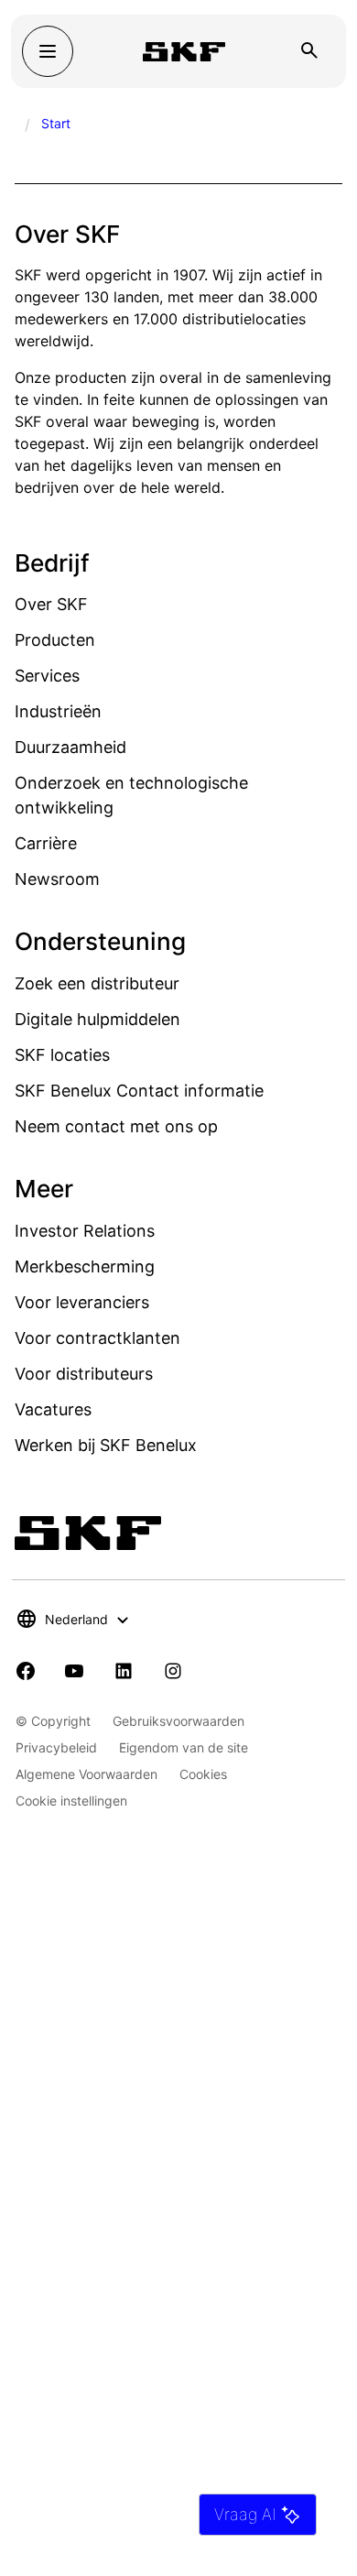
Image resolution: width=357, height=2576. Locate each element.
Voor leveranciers (82, 1302)
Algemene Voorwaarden (87, 1774)
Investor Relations (85, 1231)
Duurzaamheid (70, 747)
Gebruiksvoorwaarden (178, 1721)
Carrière (46, 843)
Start (56, 123)
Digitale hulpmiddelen (97, 1019)
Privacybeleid (56, 1747)
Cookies (203, 1774)
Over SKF (51, 604)
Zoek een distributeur (97, 983)
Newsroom (57, 879)
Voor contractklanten (97, 1338)
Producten (55, 640)
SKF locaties (62, 1055)
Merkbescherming (85, 1266)
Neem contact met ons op (116, 1126)
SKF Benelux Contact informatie (139, 1091)
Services (47, 676)
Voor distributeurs (84, 1374)
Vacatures (53, 1409)
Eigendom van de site (184, 1747)
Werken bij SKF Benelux (106, 1445)
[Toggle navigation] (48, 51)
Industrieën (58, 711)
